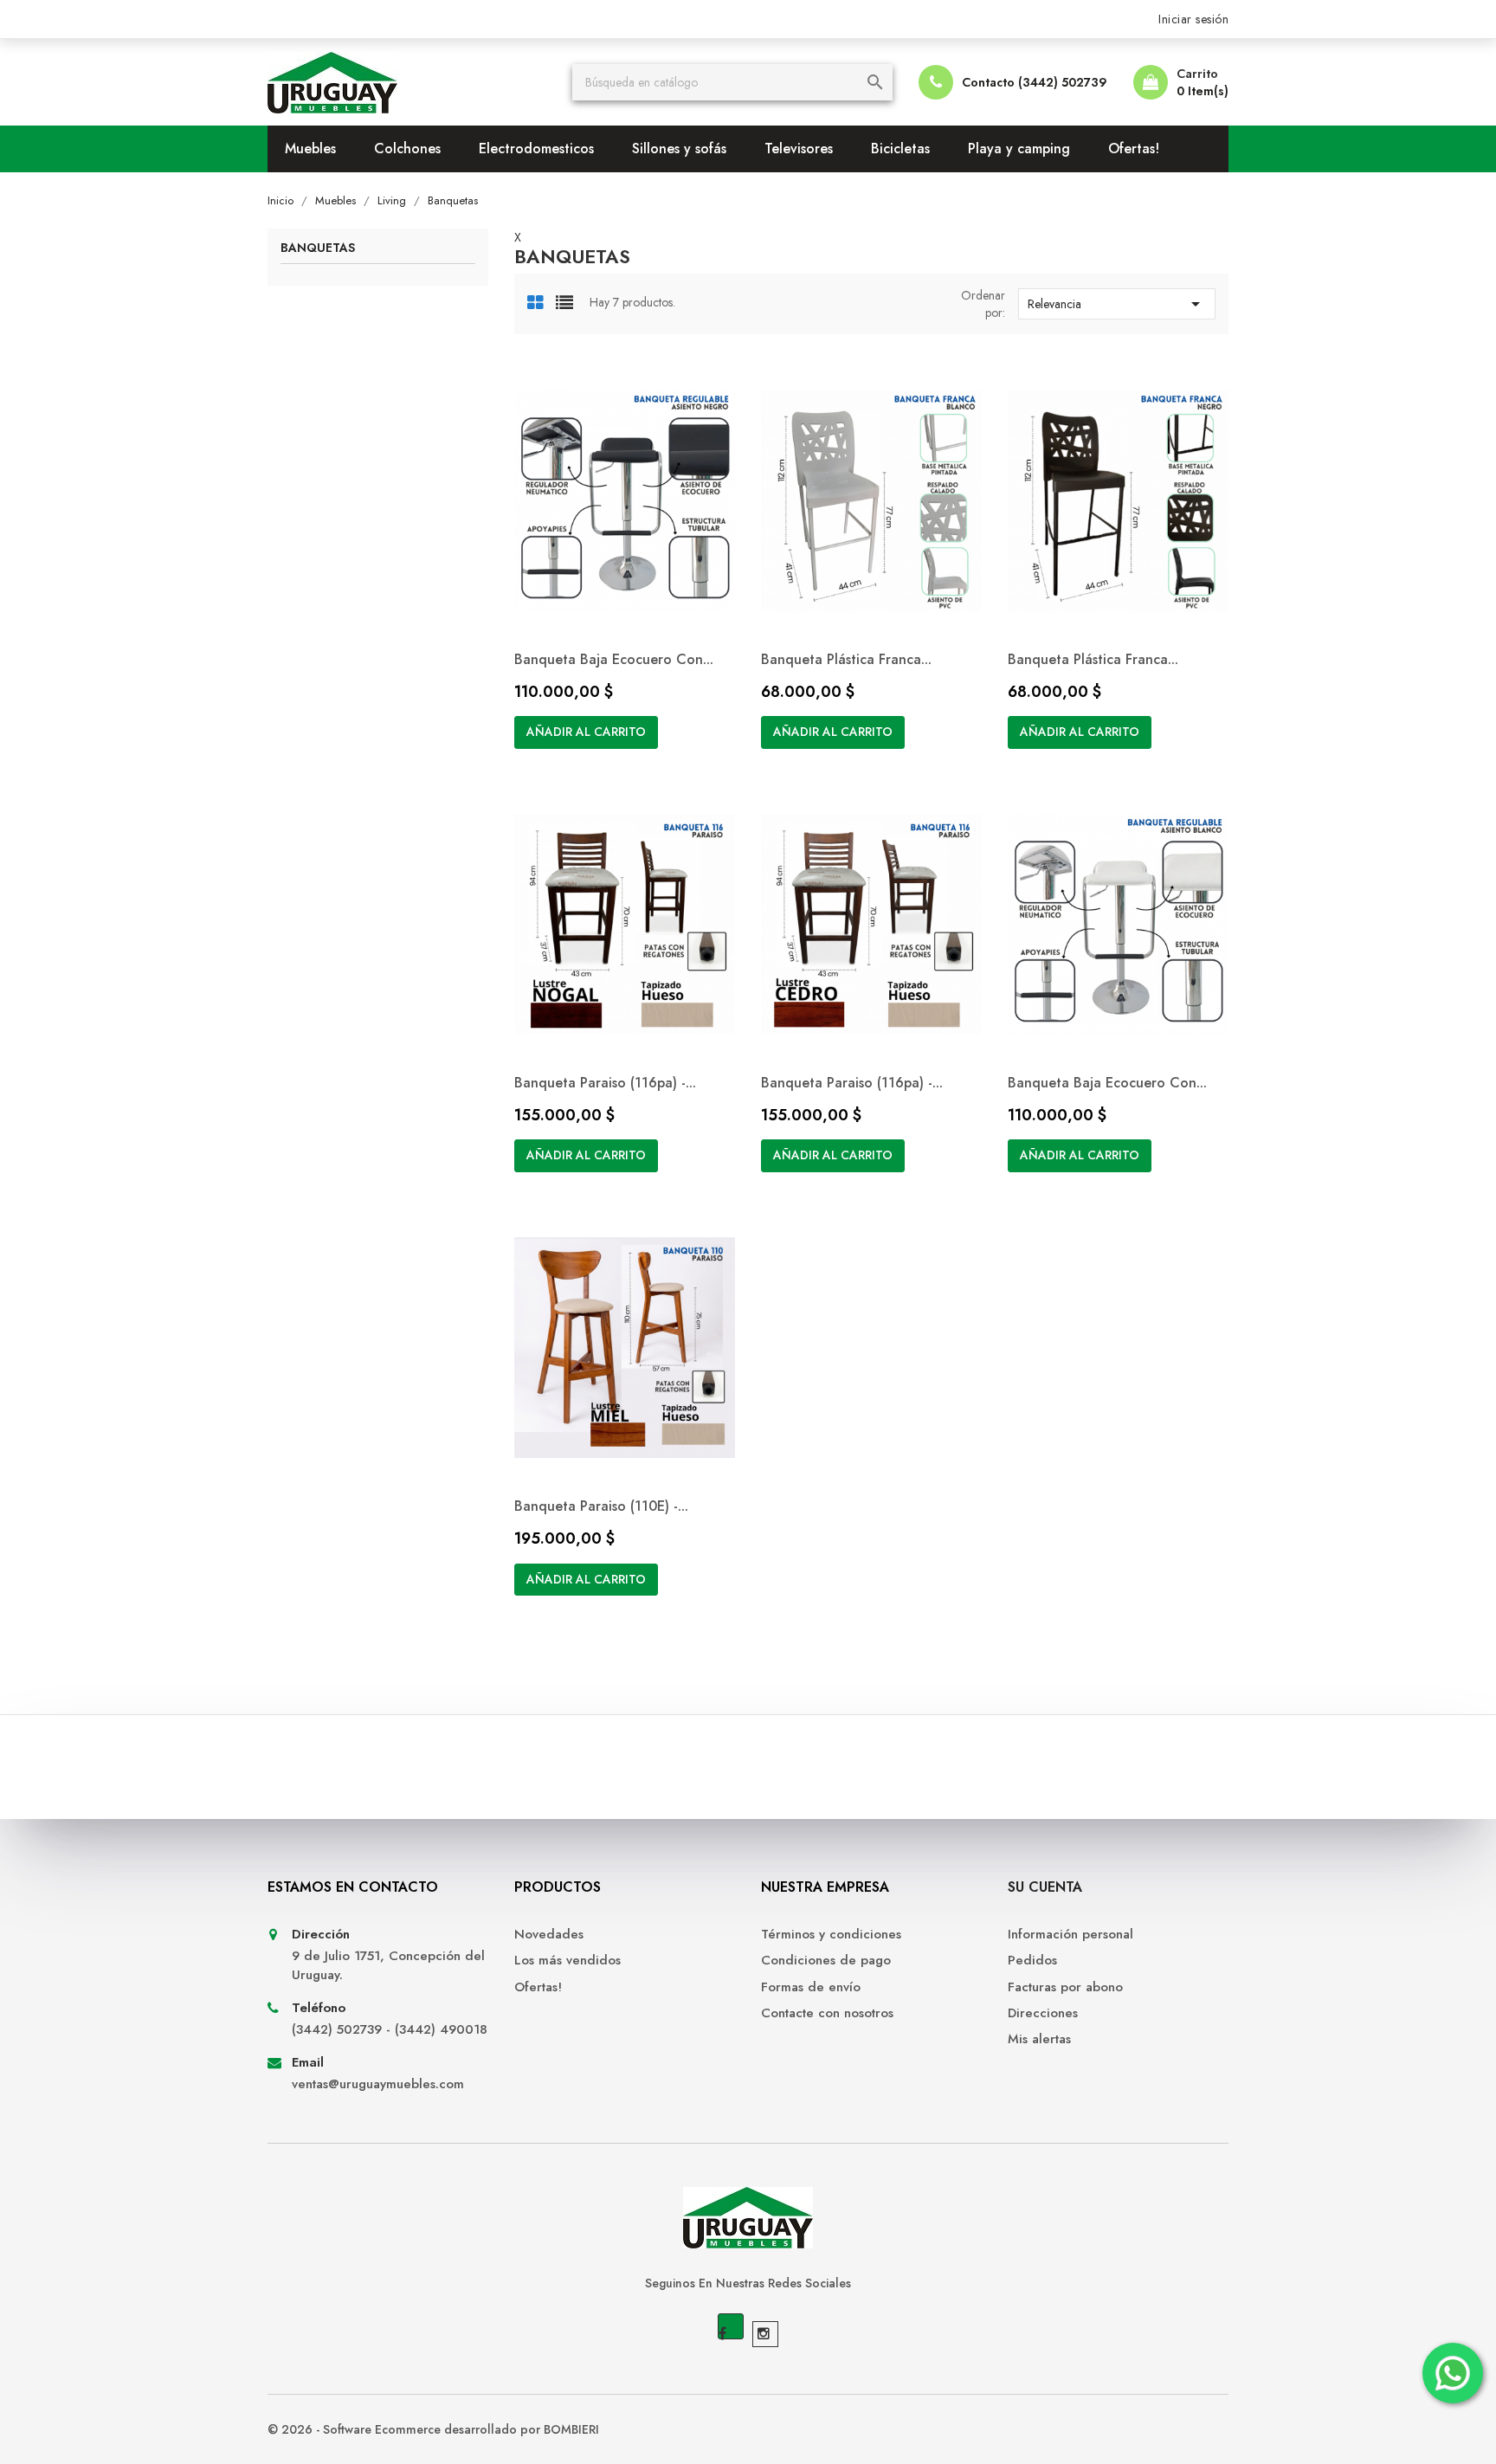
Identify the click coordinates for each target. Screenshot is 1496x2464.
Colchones (407, 148)
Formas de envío (811, 1987)
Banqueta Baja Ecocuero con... (614, 659)
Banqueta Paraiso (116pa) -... (605, 1083)
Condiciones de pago (826, 1961)
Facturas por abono (1065, 1987)
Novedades (549, 1935)
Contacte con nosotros (827, 2013)
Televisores (799, 148)
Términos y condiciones (831, 1935)
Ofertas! (1134, 148)
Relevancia (1117, 304)
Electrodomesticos (536, 148)
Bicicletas (900, 148)
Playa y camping (1019, 148)
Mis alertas (1039, 2039)
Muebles (310, 148)
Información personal (1070, 1935)
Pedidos (1032, 1961)
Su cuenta (1045, 1887)
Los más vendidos (567, 1961)
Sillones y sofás (679, 148)
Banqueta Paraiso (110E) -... (601, 1506)
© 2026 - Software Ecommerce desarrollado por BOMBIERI (433, 2429)
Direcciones (1043, 2013)
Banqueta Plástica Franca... (846, 659)
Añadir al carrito (586, 732)
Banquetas (318, 249)
